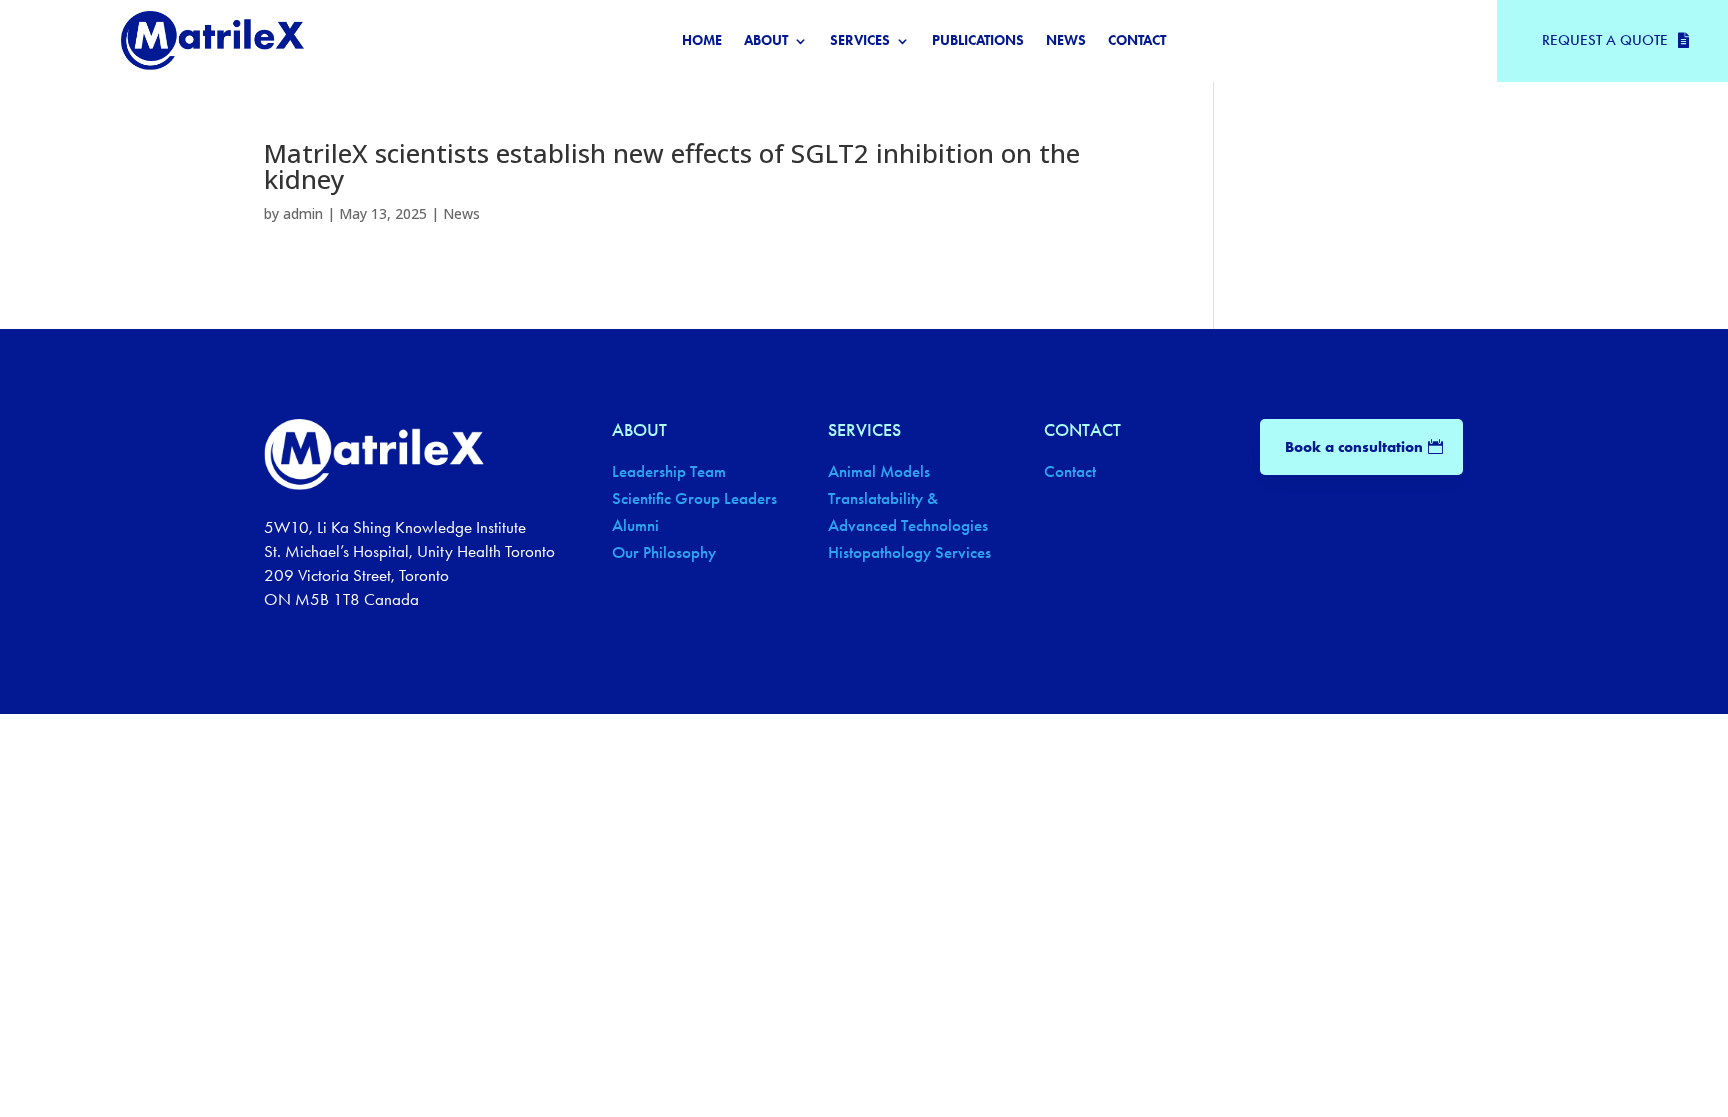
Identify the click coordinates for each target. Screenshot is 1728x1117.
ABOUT (766, 41)
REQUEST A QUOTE (1605, 40)
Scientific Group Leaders (694, 498)
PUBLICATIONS (978, 41)
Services (860, 41)
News (461, 213)
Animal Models (879, 471)
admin (303, 213)
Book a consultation (1354, 446)
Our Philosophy (664, 552)
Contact (1137, 41)
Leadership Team (669, 471)
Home (702, 41)
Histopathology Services (909, 552)
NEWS (1066, 41)
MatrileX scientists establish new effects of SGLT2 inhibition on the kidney (672, 166)
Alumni (635, 525)
